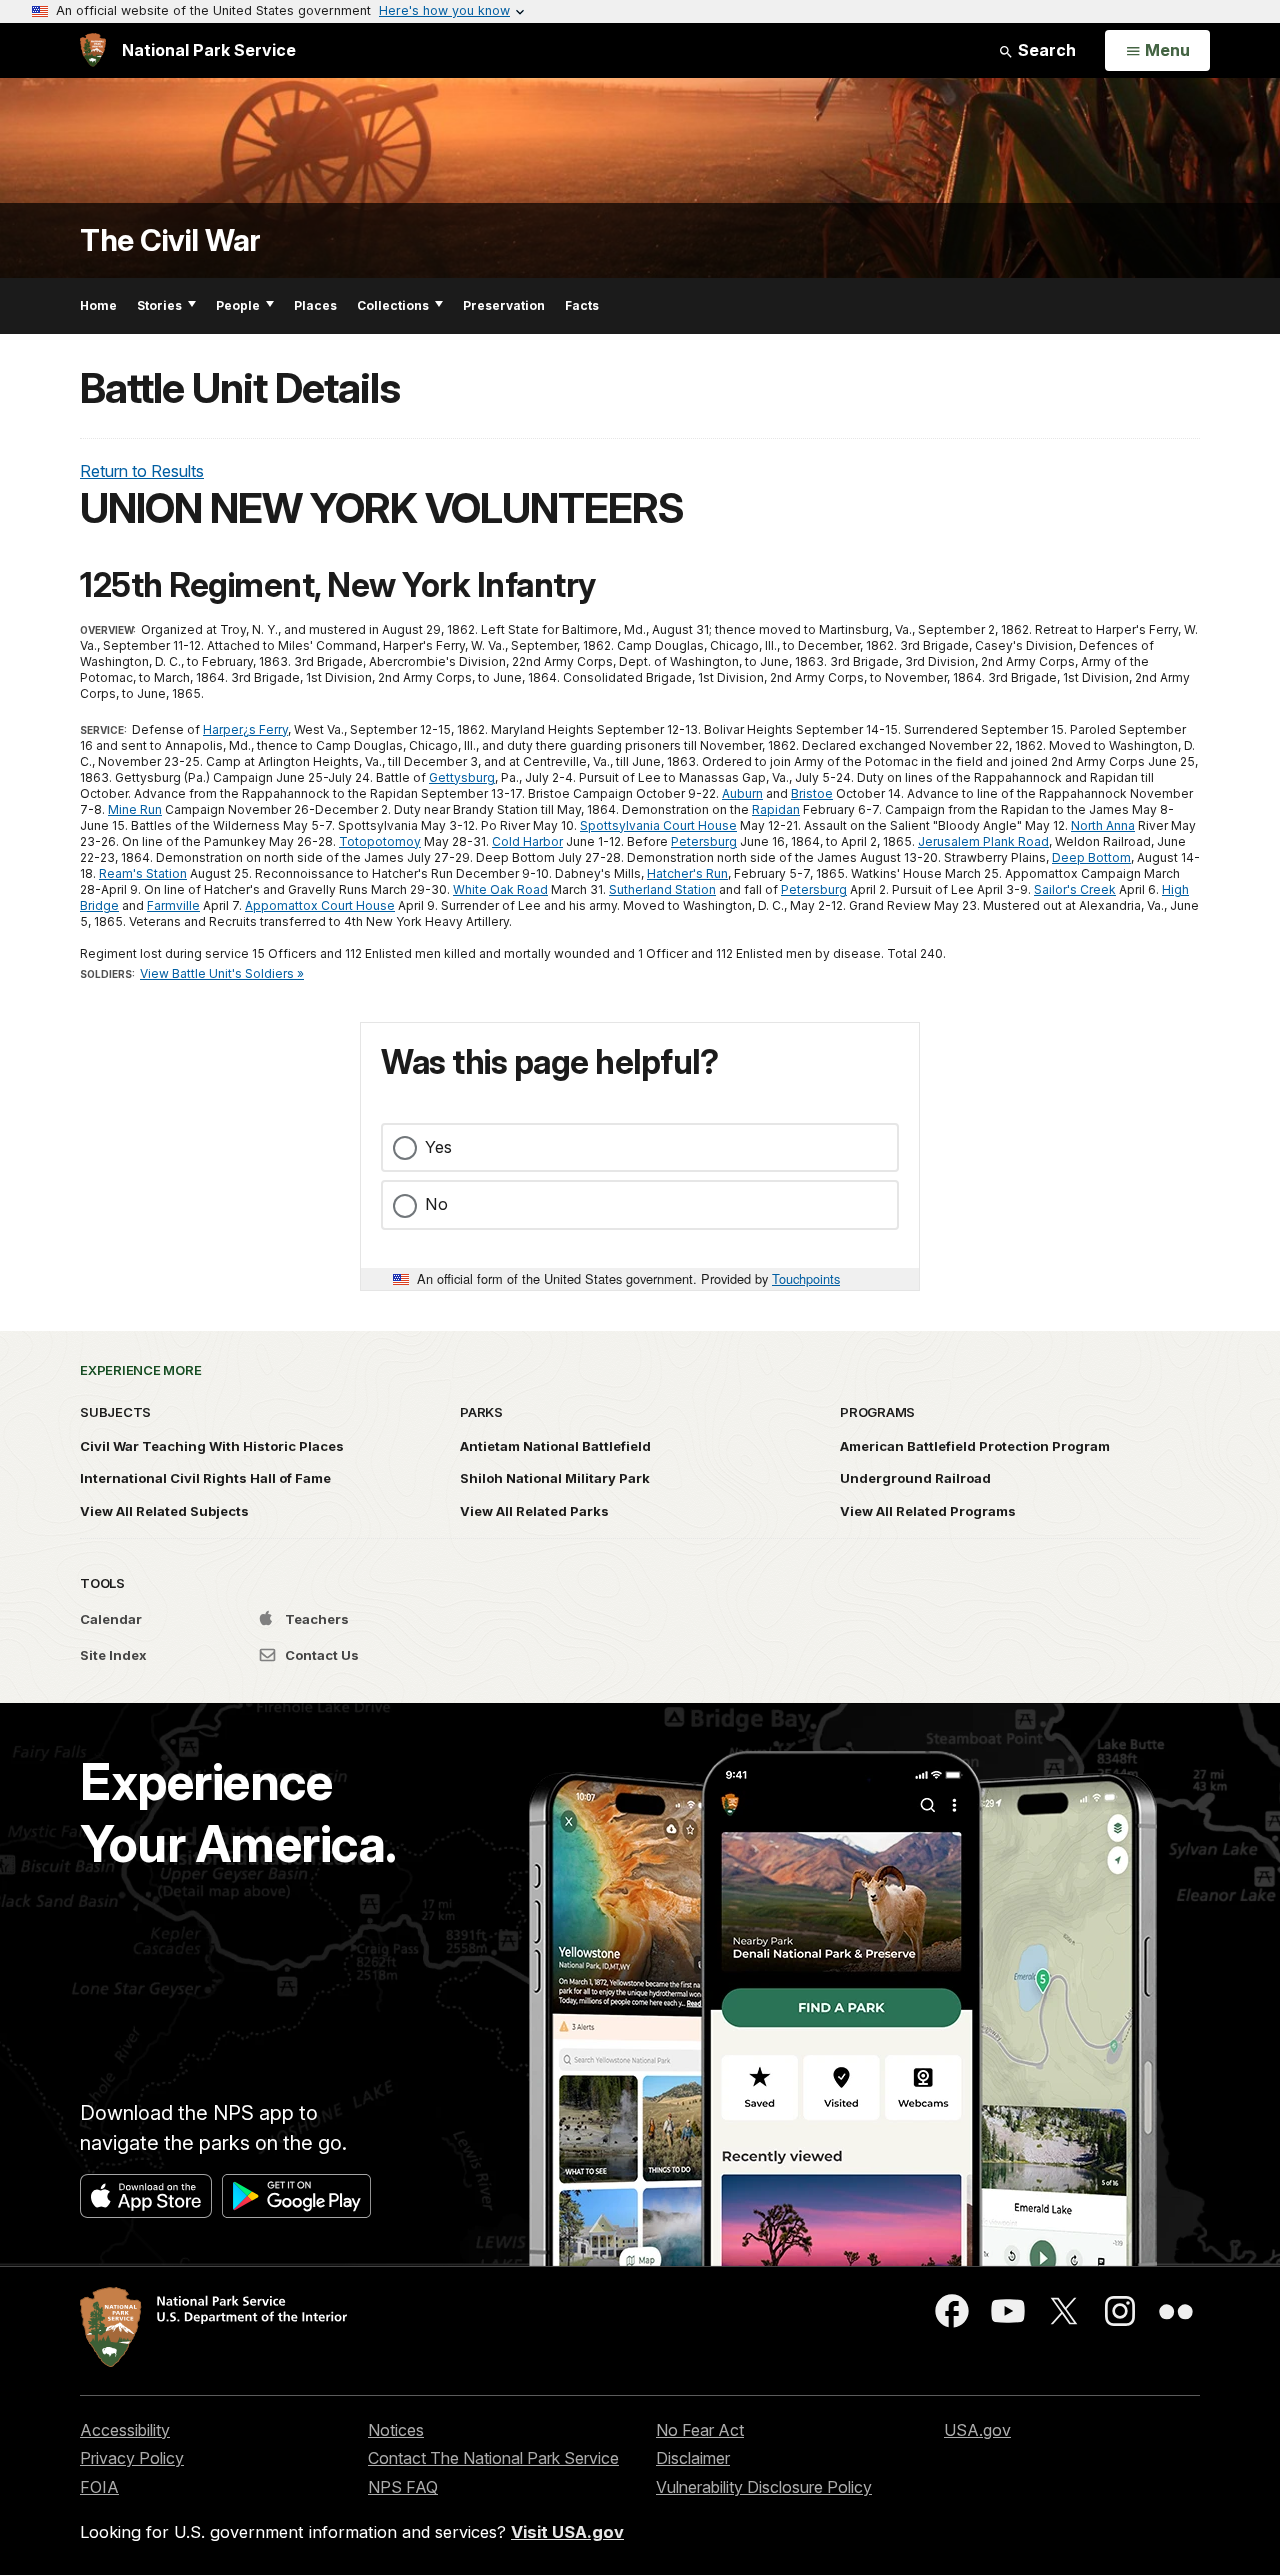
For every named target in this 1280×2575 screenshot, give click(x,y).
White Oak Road (500, 889)
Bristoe (812, 793)
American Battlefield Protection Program (975, 1446)
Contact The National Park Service (493, 2458)
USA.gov (977, 2430)
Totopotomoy (380, 841)
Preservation (504, 305)
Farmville (173, 905)
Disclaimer (693, 2458)
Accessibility (125, 2430)
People (238, 305)
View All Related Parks (534, 1511)
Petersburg (704, 841)
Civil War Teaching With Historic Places (212, 1446)
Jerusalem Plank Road (983, 841)
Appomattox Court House (320, 905)
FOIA (99, 2487)
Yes (438, 1147)
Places (315, 305)
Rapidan (776, 809)
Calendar (111, 1619)
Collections (393, 305)
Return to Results (142, 471)
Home (98, 305)
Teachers (315, 1619)
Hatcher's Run (687, 873)
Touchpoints (806, 1278)
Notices (396, 2430)
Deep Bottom (1091, 857)
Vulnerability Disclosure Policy (764, 2487)
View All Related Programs (928, 1511)
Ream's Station (143, 873)
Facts (582, 305)
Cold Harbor (527, 841)
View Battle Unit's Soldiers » (222, 973)
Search (1045, 50)
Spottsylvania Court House (658, 825)
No (436, 1204)
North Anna (1103, 825)
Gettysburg (462, 777)
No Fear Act (700, 2430)
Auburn (742, 793)
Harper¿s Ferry (245, 729)
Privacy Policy (132, 2458)
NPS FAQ (403, 2487)
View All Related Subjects (164, 1511)
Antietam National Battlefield (555, 1446)
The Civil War (170, 240)
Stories (159, 305)
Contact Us (320, 1655)
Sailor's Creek (1075, 889)
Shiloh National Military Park (555, 1478)
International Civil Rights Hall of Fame (205, 1478)
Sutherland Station (662, 889)
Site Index (113, 1655)
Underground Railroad (915, 1478)
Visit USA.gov (567, 2532)
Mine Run (135, 809)
